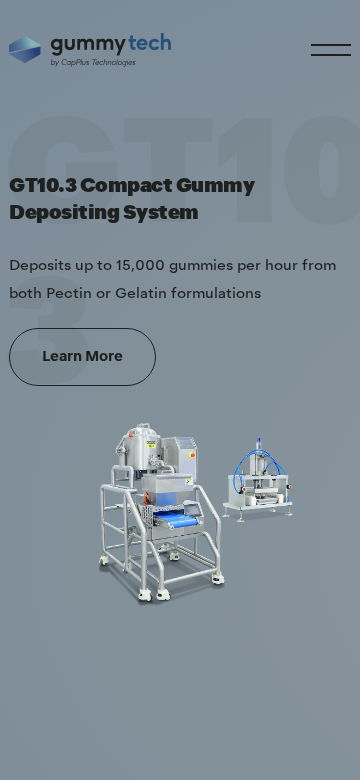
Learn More (82, 357)
